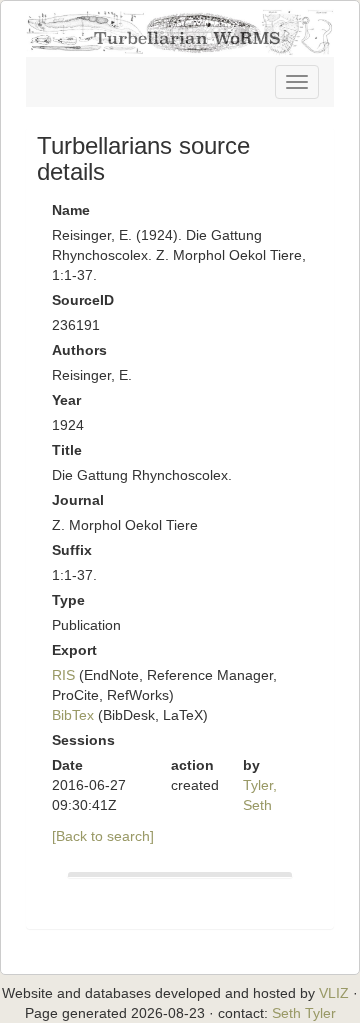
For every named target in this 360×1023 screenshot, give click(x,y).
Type (68, 600)
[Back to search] (103, 836)
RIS (63, 675)
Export (74, 650)
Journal (78, 500)
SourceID (83, 300)
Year (66, 400)
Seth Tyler (304, 1013)
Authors (79, 350)
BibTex (73, 715)
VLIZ (334, 993)
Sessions (83, 740)
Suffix (72, 550)
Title (67, 450)
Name (71, 210)
